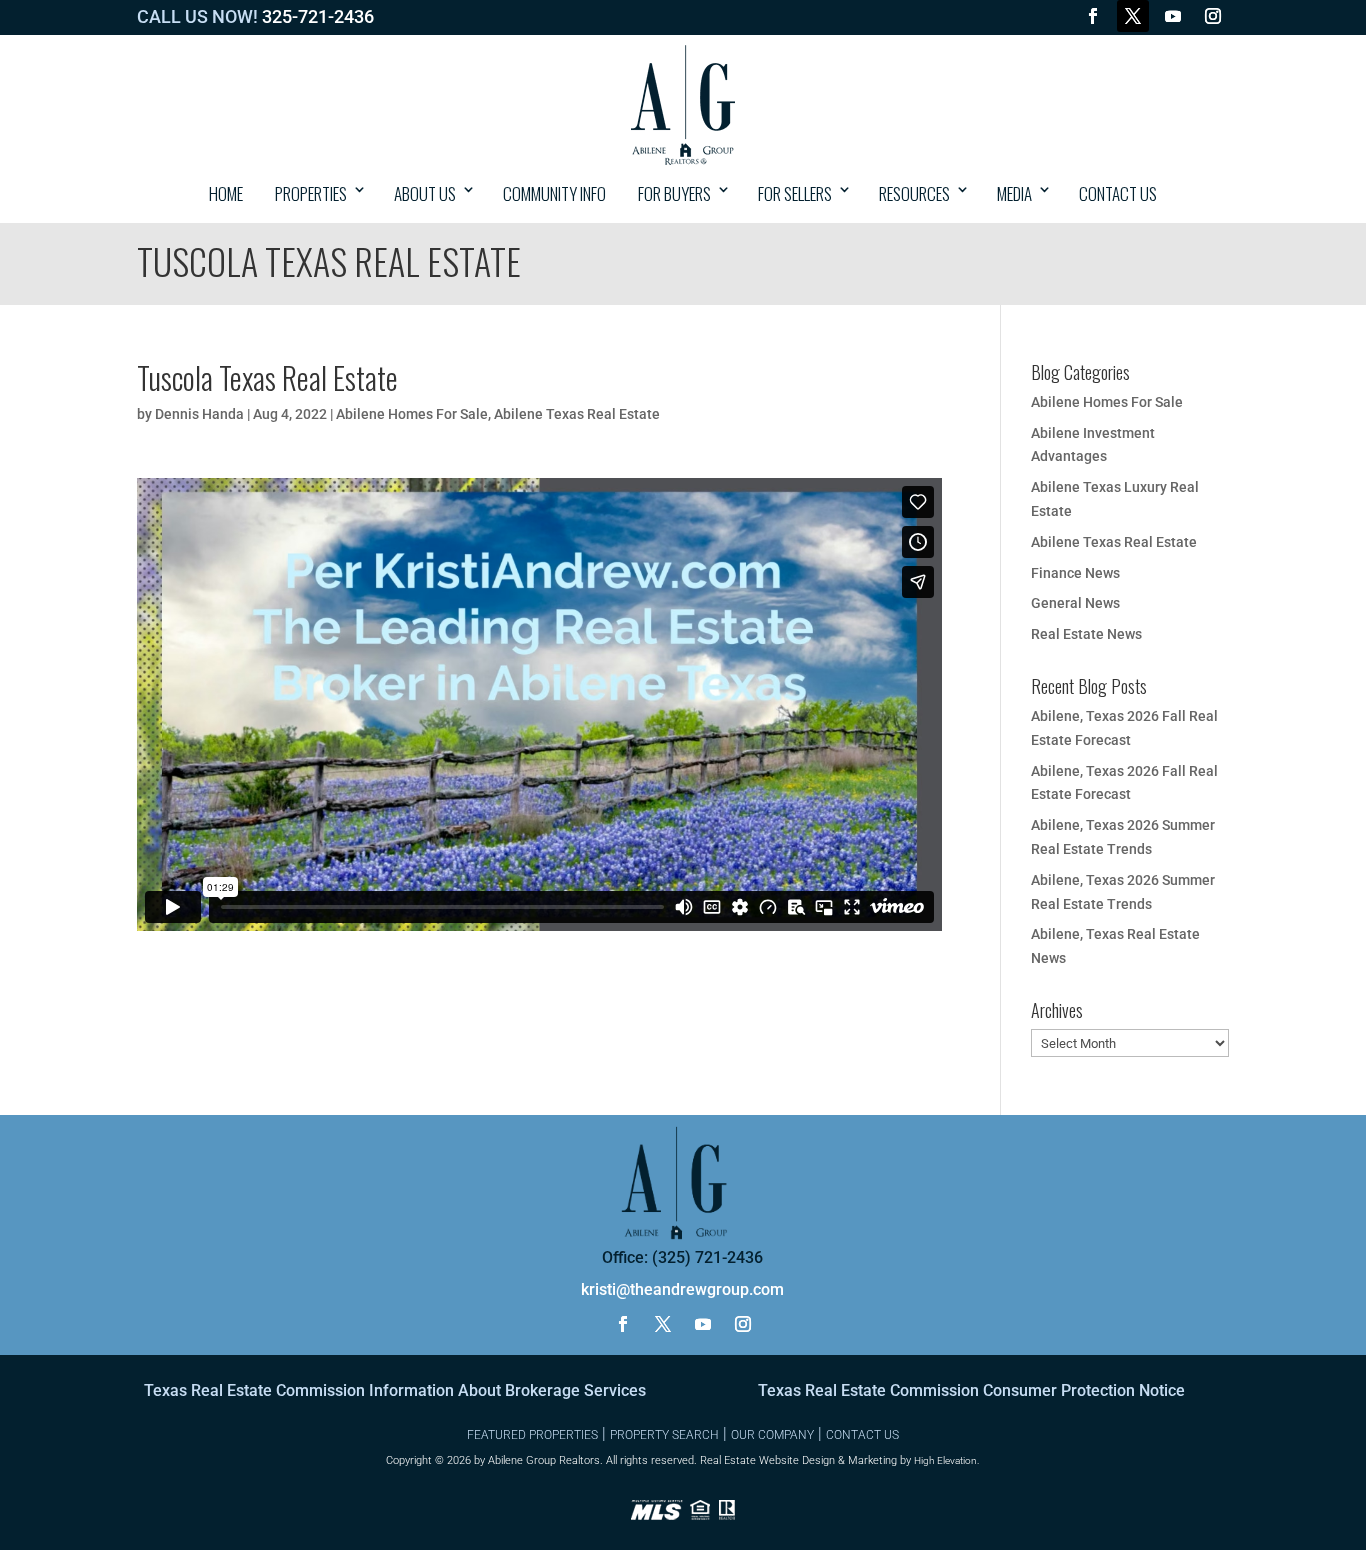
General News (1075, 603)
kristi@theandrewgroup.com (682, 1289)
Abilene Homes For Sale (412, 414)
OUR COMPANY (772, 1435)
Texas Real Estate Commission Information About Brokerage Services (395, 1390)
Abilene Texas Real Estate (577, 414)
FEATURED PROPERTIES (532, 1435)
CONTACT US (1118, 193)
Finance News (1075, 573)
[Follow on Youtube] (1173, 16)
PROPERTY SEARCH (664, 1435)
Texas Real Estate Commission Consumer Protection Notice (971, 1390)
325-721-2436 (318, 16)
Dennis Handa (199, 414)
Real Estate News (1086, 634)
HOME (226, 193)
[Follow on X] (1133, 16)
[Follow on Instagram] (1213, 16)
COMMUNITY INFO (554, 193)
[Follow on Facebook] (1093, 16)
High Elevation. (946, 1460)
